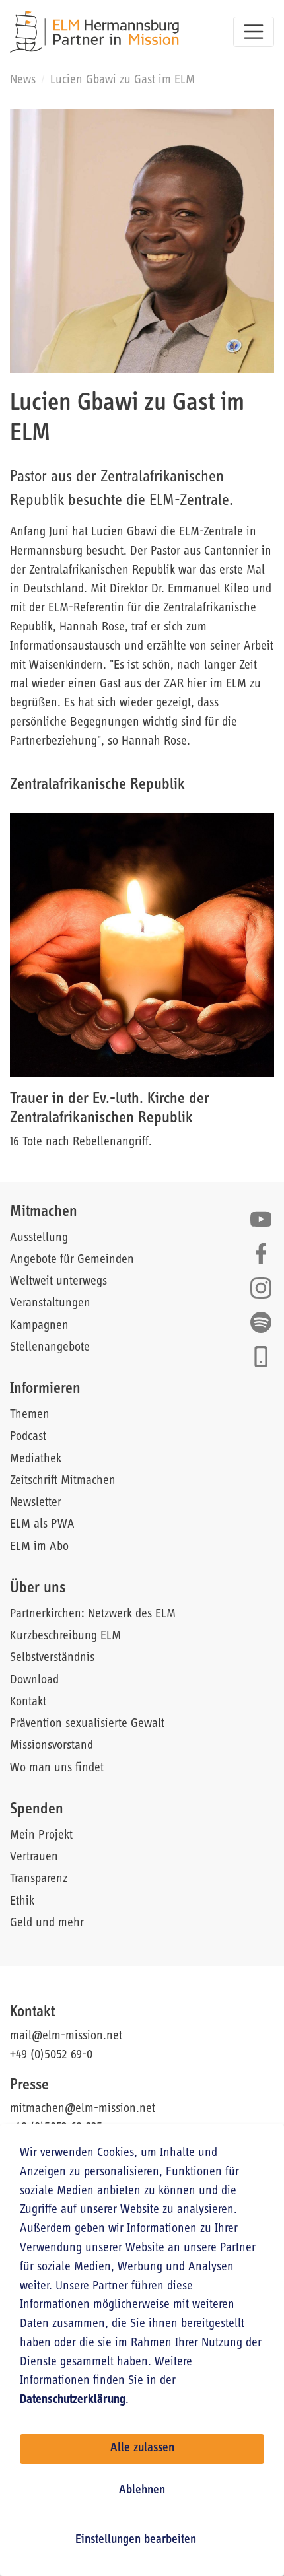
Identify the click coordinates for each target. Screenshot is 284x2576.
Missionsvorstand (52, 1746)
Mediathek (36, 1459)
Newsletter (36, 1503)
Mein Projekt (41, 1836)
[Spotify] (261, 1322)
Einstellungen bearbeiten (136, 2540)
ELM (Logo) (94, 32)
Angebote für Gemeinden (72, 1260)
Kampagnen (39, 1326)
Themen (30, 1415)
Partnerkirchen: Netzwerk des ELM (93, 1614)
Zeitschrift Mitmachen (63, 1481)
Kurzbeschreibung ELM (65, 1636)
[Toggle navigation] (254, 32)
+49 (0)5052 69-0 (51, 2055)
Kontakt (28, 1702)
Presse (29, 2085)
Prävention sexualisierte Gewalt (87, 1724)
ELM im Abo (39, 1547)
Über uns (38, 1588)
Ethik (22, 1902)
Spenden (37, 1810)
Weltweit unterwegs (58, 1282)
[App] (261, 1357)
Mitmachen (44, 1212)
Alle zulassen (142, 2448)
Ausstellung (39, 1238)
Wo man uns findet (57, 1768)
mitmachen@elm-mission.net (83, 2109)
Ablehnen (142, 2491)
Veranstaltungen (50, 1304)
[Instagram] (261, 1288)
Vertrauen (34, 1857)
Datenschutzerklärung (73, 2400)
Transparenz (39, 1879)
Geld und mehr (47, 1923)
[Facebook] (261, 1254)
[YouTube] (261, 1219)
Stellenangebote (50, 1348)
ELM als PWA (42, 1525)
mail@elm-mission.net (66, 2036)
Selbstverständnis (52, 1658)
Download (34, 1680)
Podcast (28, 1437)
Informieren (45, 1389)
